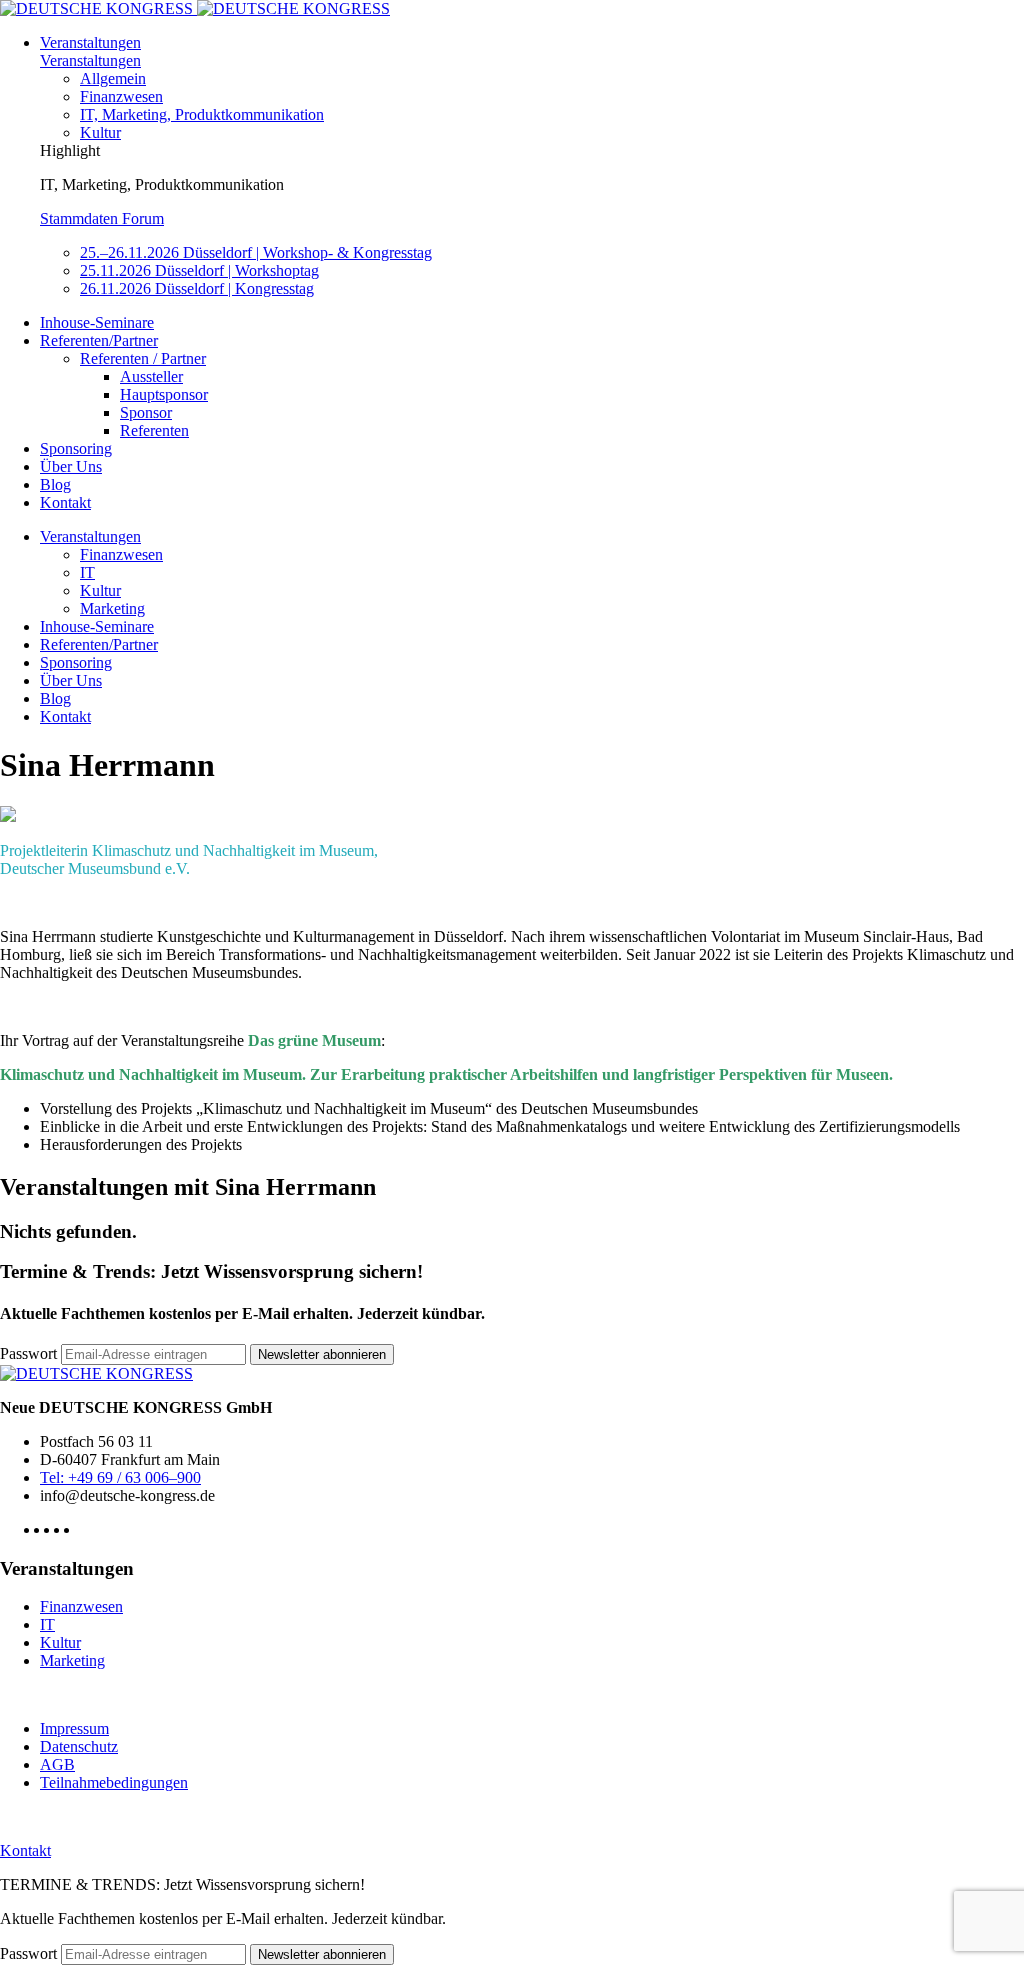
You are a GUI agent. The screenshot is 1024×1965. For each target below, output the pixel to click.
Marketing (112, 608)
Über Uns (71, 466)
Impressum (74, 1728)
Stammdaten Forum (102, 218)
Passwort (28, 1353)
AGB (57, 1764)
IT (87, 572)
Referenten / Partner (143, 358)
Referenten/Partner (99, 340)
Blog (55, 484)
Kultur (100, 132)
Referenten (154, 430)
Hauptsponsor (164, 394)
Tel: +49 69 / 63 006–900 (120, 1477)
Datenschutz (79, 1746)
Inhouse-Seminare (97, 322)
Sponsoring (76, 448)
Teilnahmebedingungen (114, 1782)
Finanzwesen (121, 96)
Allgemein (113, 78)
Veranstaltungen (90, 42)
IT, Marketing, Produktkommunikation (202, 114)
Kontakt (65, 502)
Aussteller (151, 376)
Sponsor (146, 412)
